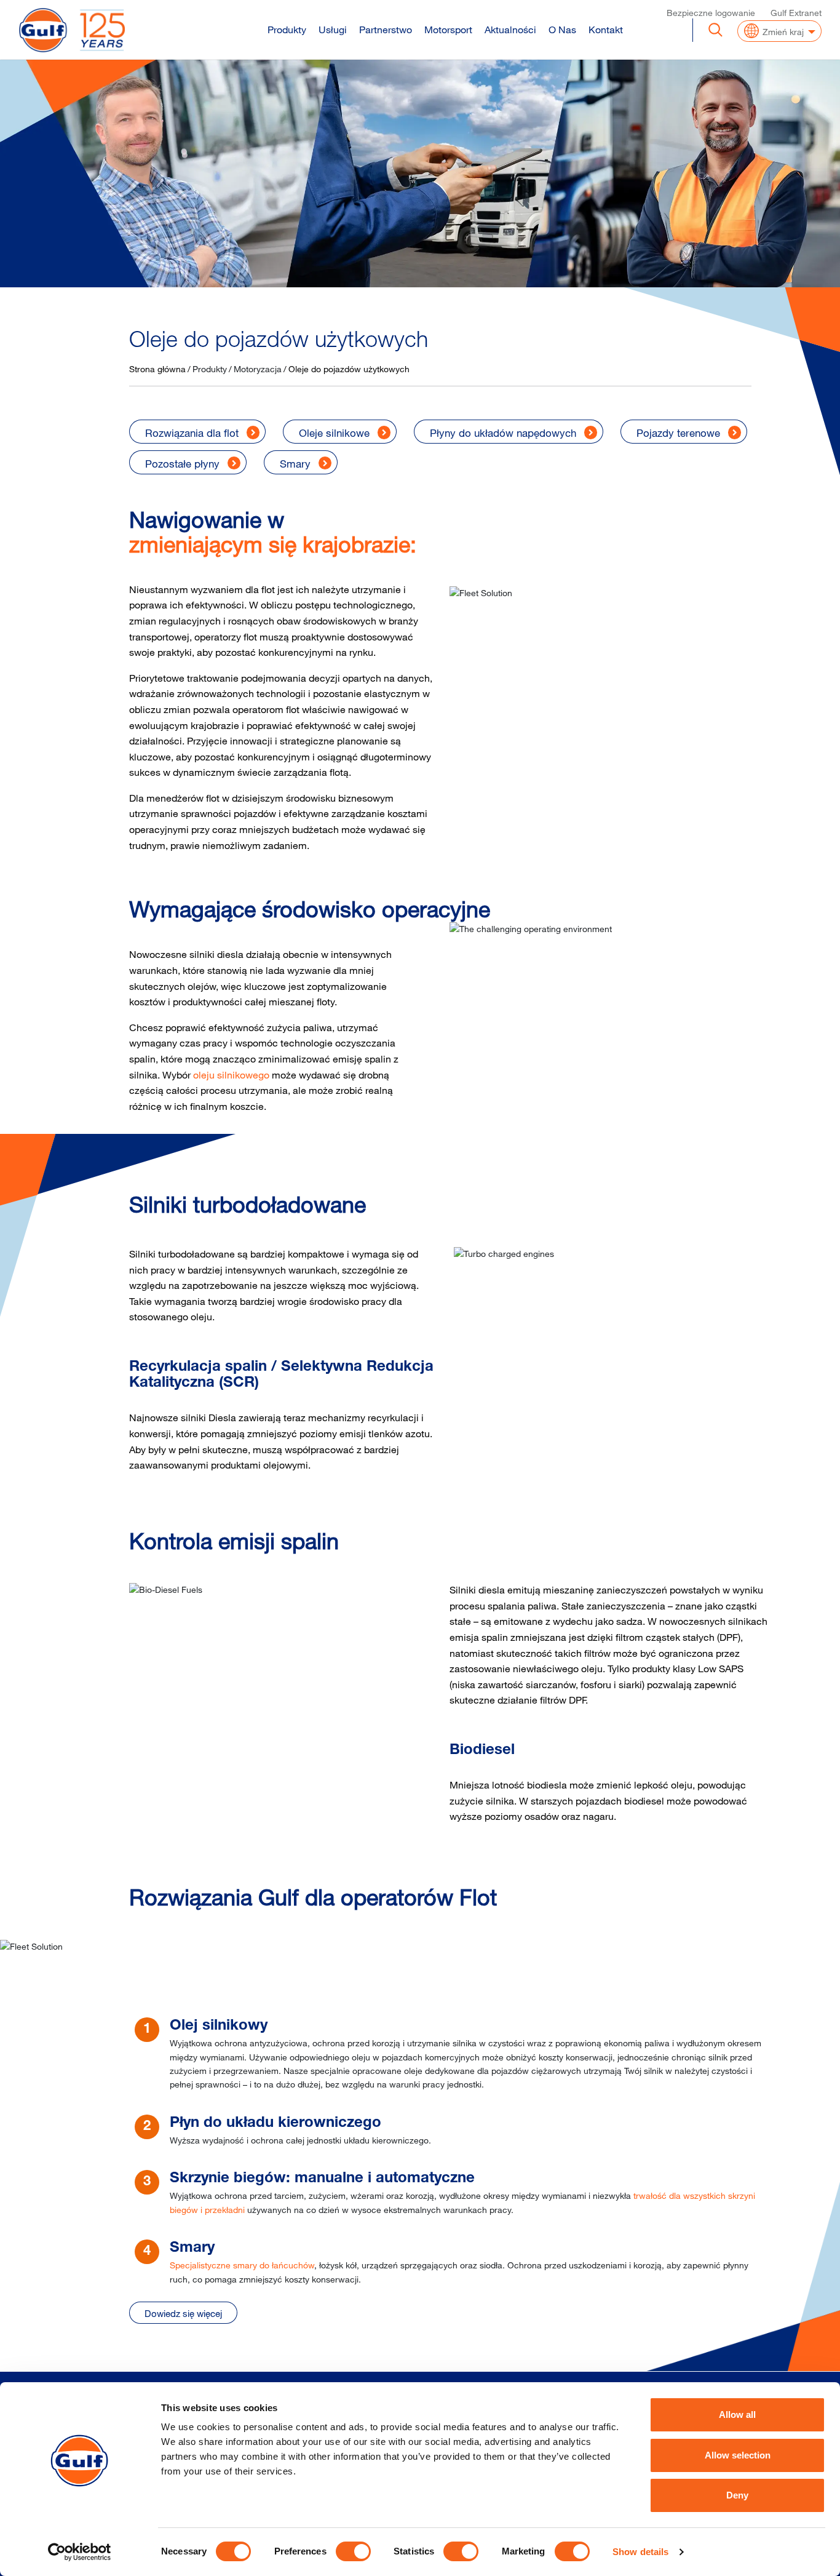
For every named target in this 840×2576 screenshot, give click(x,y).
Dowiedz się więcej (183, 2313)
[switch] (353, 2551)
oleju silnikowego (231, 1075)
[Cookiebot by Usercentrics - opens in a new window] (80, 2552)
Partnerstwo (386, 30)
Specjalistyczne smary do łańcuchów (242, 2265)
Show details (640, 2552)
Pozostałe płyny (182, 464)
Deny (737, 2495)
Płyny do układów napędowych (503, 433)
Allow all (737, 2415)
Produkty (287, 30)
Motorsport (448, 30)
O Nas (562, 30)
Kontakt (606, 30)
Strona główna (157, 369)
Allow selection (738, 2455)
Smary (295, 464)
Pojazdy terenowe (678, 433)
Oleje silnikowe (334, 433)
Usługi (333, 30)
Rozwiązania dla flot (192, 433)
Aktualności (510, 30)
